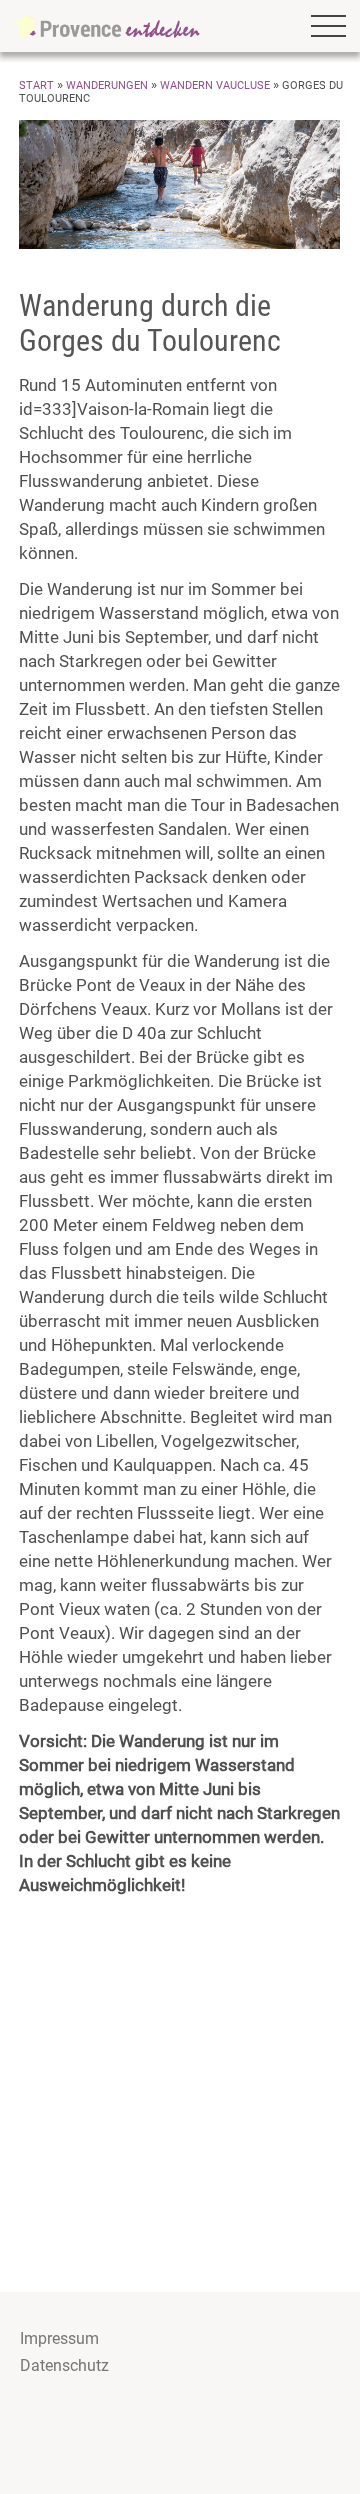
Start (36, 85)
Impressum (59, 2338)
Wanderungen (107, 85)
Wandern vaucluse (215, 85)
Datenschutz (64, 2365)
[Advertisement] (180, 2092)
